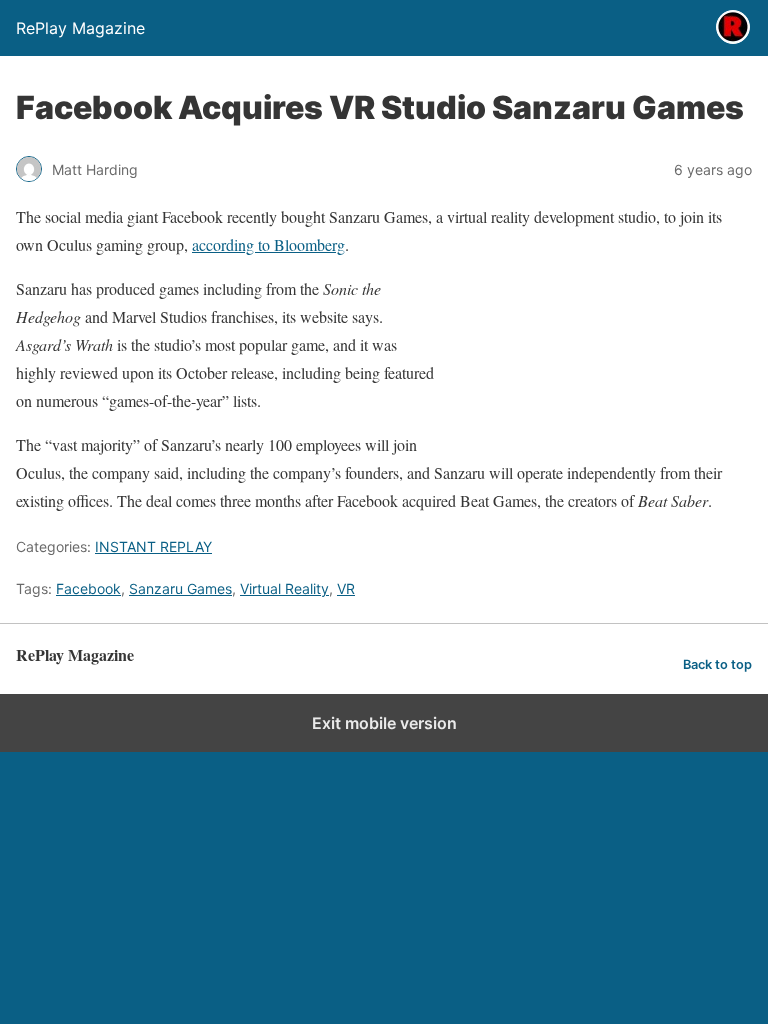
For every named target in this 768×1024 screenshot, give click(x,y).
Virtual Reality (284, 588)
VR (346, 588)
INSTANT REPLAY (153, 546)
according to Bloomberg (268, 244)
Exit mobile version (384, 723)
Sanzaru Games (180, 588)
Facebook (88, 588)
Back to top (717, 664)
